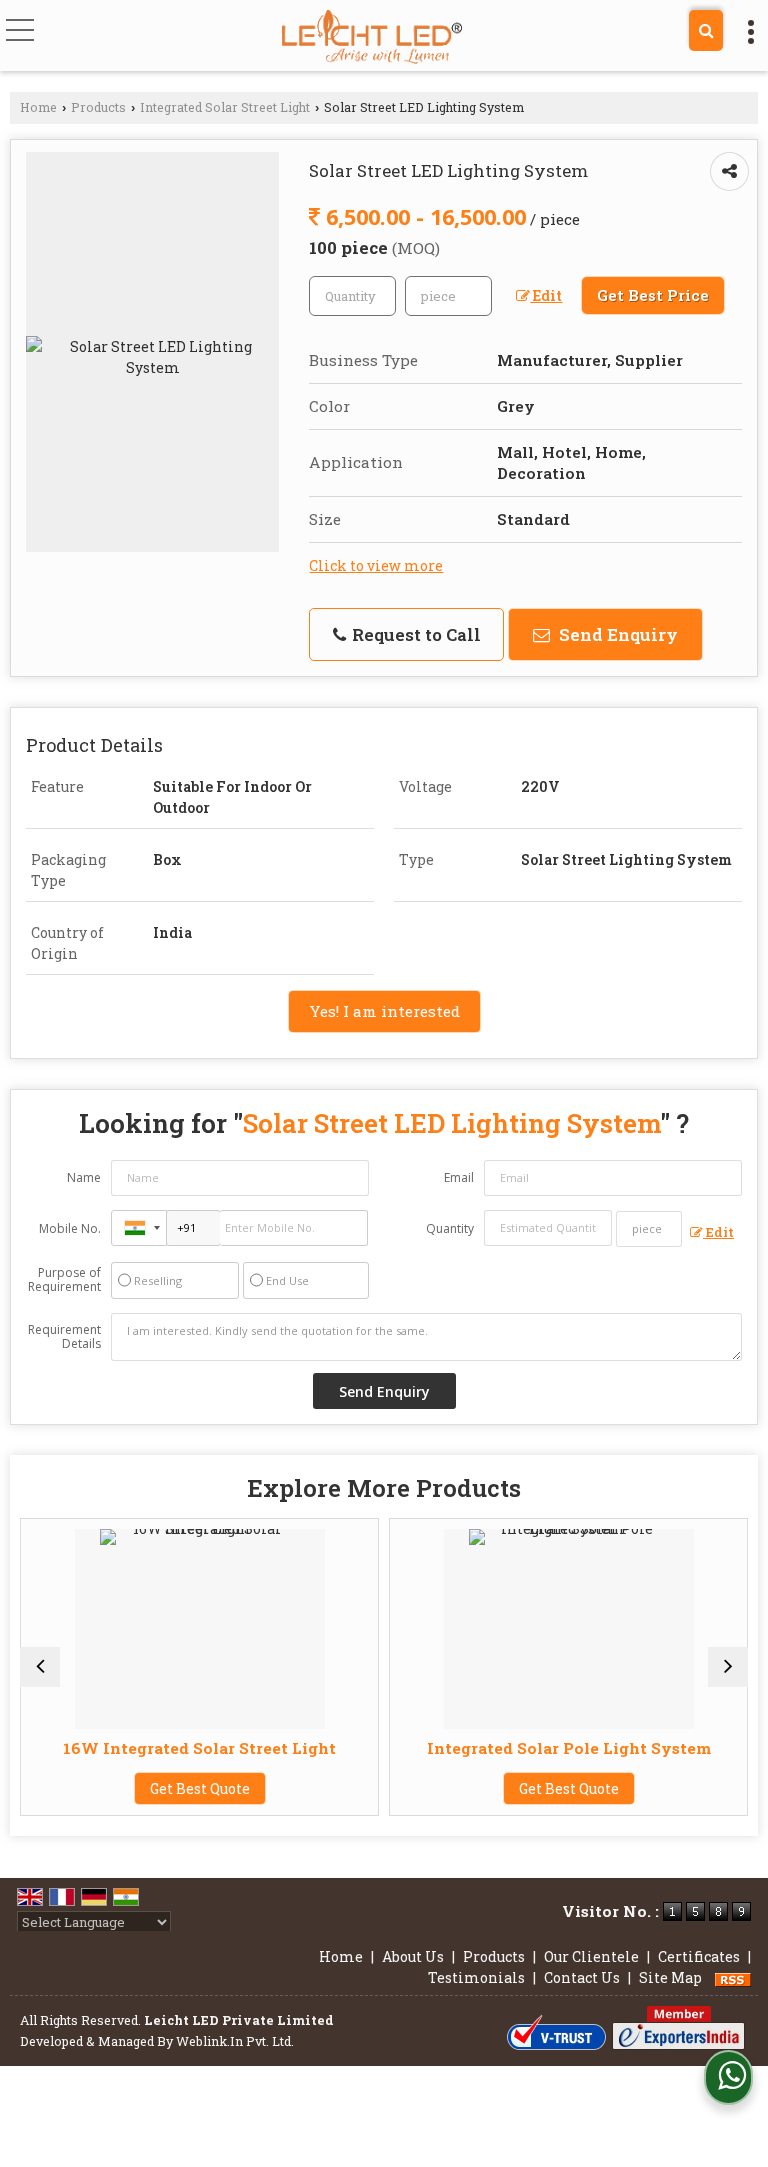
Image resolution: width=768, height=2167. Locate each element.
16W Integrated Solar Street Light (154, 1748)
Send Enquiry (616, 634)
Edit (546, 295)
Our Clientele (591, 1956)
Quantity (450, 1228)
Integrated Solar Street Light (225, 107)
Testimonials (476, 1977)
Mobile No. (70, 1228)
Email (459, 1177)
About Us (413, 1956)
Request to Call (414, 634)
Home (38, 107)
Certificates (699, 1956)
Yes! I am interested (384, 1011)
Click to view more (376, 565)
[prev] (40, 1667)
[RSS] (733, 1977)
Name (84, 1177)
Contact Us (582, 1977)
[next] (728, 1667)
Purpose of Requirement (64, 1280)
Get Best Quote (154, 1788)
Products (98, 107)
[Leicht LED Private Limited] (372, 37)
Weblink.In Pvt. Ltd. (235, 2041)
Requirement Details (64, 1337)
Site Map (670, 1977)
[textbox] (448, 296)
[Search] (706, 30)
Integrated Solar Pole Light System (523, 1748)
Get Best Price (653, 295)
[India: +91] (139, 1228)
